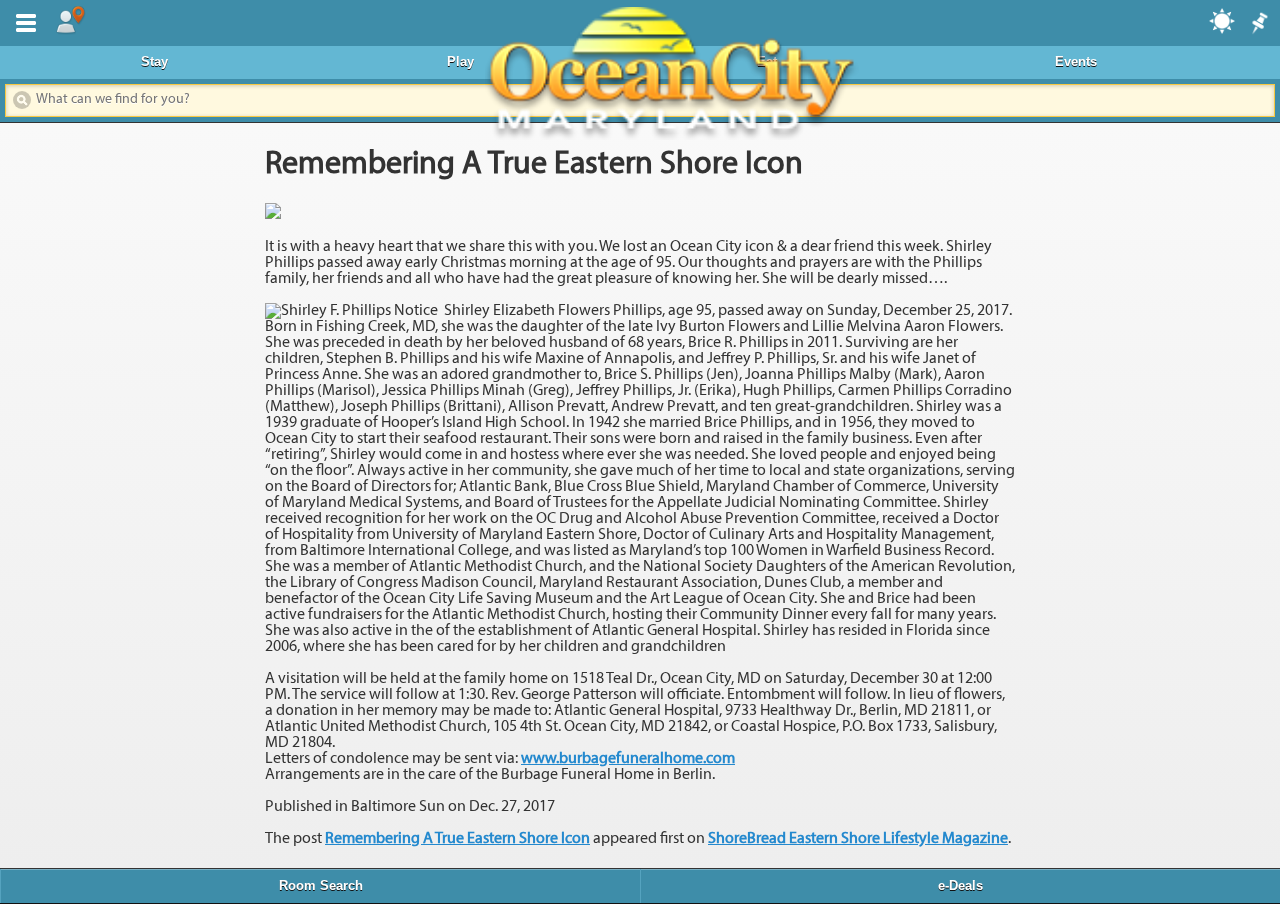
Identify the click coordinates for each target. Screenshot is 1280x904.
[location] (70, 21)
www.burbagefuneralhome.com (628, 759)
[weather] (1223, 20)
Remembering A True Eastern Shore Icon (457, 839)
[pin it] (1258, 24)
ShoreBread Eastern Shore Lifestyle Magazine (858, 839)
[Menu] (22, 21)
